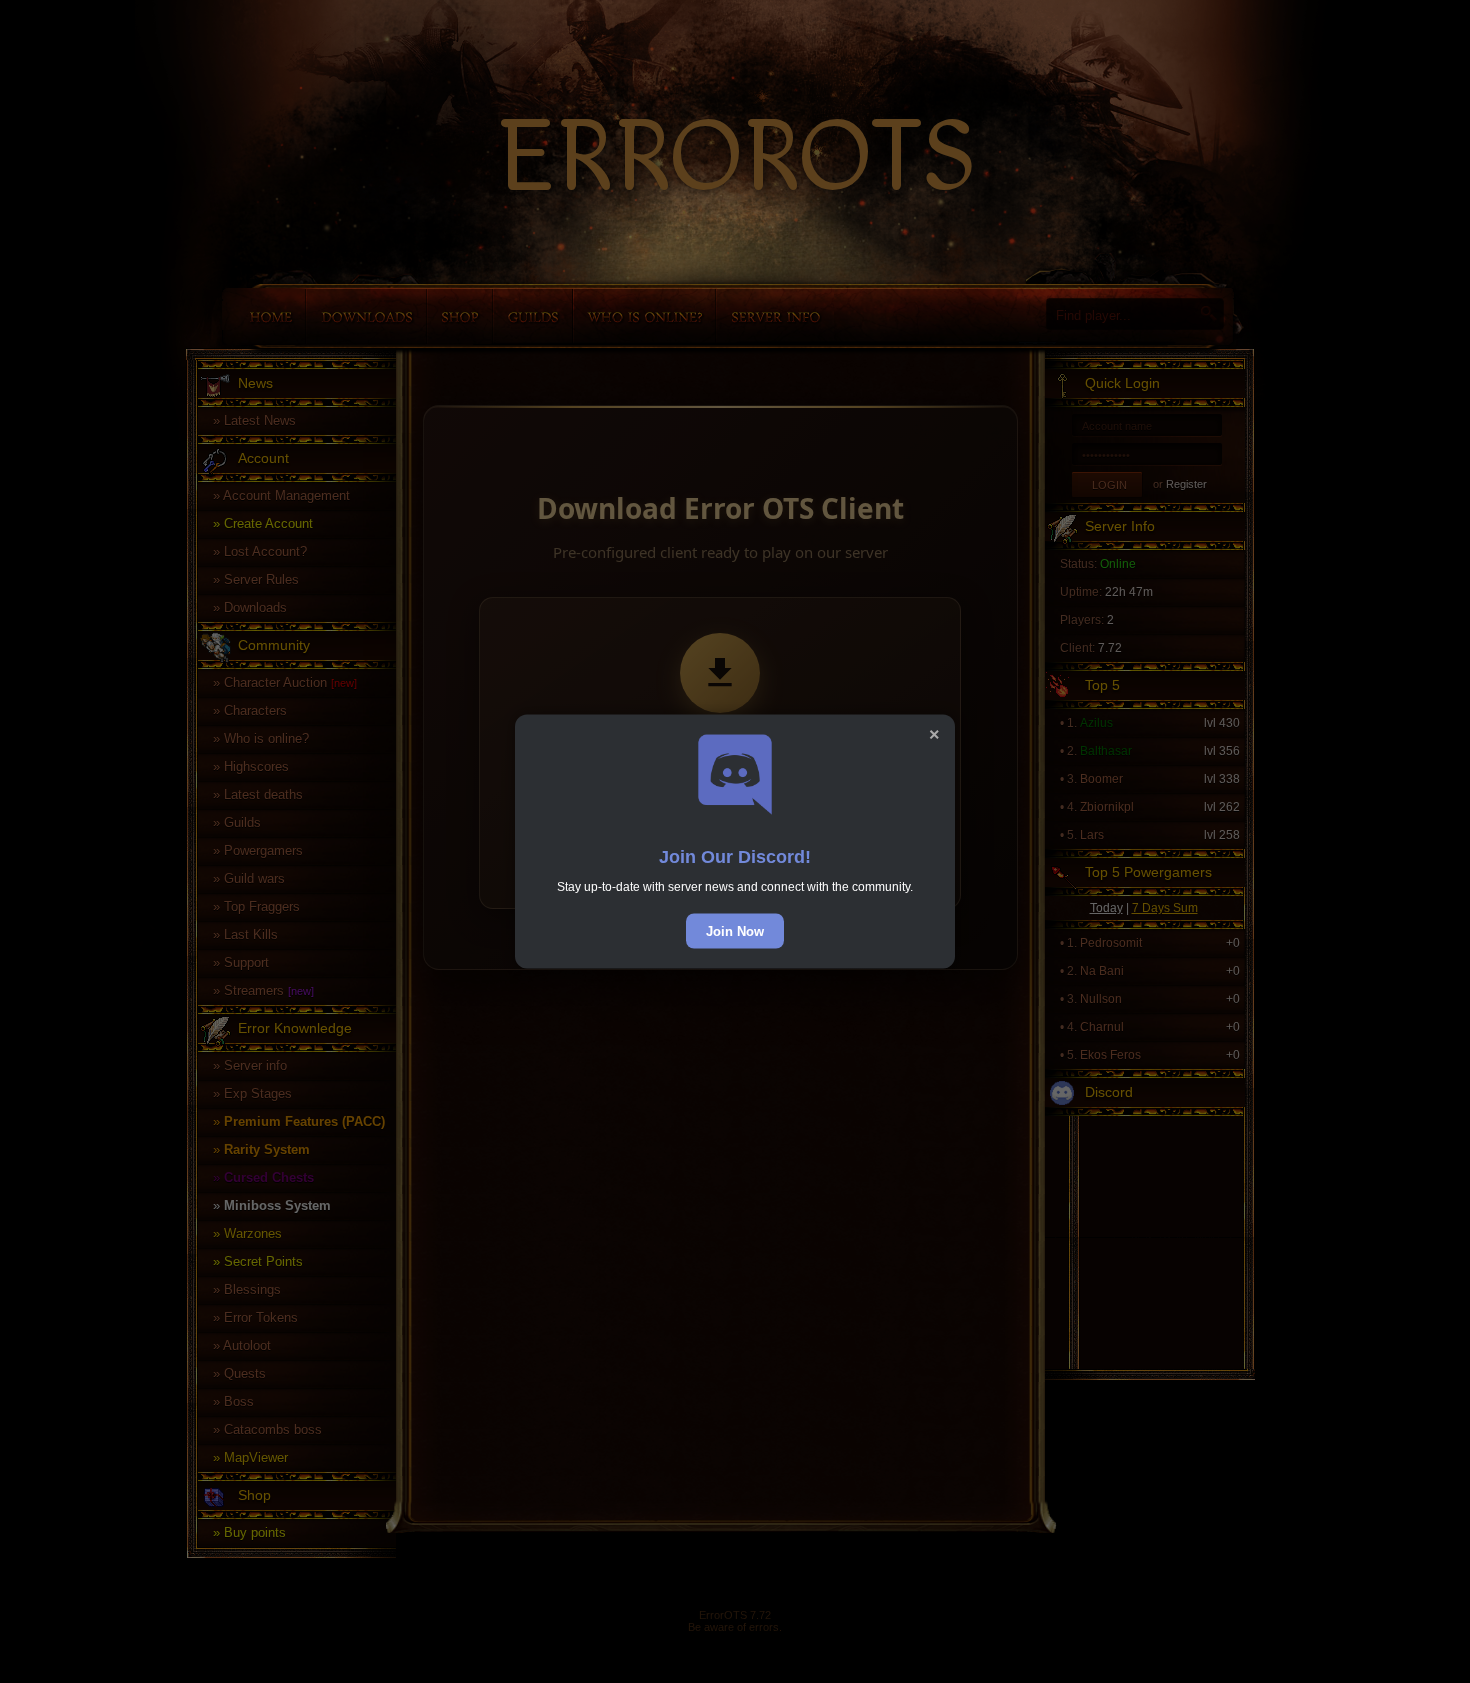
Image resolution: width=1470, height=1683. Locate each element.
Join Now (735, 931)
